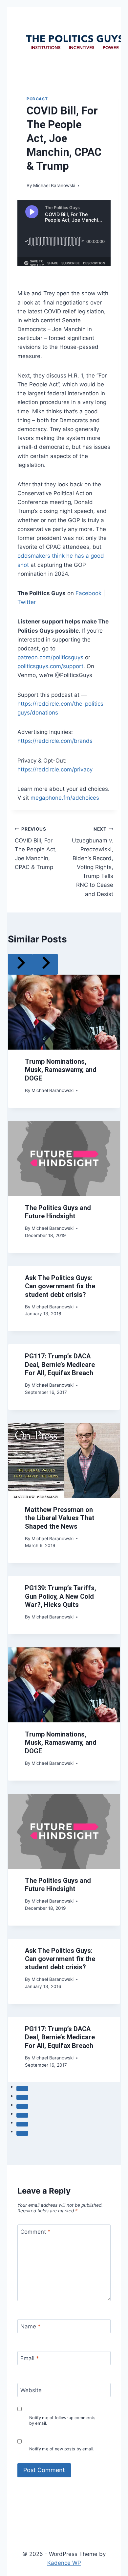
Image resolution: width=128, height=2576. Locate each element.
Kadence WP (64, 2563)
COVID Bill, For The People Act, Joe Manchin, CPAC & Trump (36, 848)
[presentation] (64, 1012)
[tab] (22, 2088)
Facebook (88, 593)
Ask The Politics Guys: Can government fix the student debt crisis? (60, 1286)
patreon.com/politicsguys (50, 657)
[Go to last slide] (20, 964)
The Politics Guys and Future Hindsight (58, 1212)
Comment (35, 2232)
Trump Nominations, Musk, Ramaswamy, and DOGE (61, 1070)
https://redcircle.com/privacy (55, 769)
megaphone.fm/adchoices (65, 798)
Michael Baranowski (54, 185)
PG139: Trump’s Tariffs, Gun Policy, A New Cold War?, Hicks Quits (61, 1596)
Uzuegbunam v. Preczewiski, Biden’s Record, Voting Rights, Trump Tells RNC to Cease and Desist (93, 862)
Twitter (27, 602)
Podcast (37, 99)
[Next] (45, 964)
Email (30, 2358)
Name (31, 2326)
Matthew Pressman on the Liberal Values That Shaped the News (60, 1518)
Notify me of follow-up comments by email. (62, 2420)
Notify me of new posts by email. (62, 2449)
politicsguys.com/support (50, 666)
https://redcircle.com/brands (55, 741)
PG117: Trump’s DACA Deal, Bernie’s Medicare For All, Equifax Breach (60, 1364)
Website (31, 2390)
